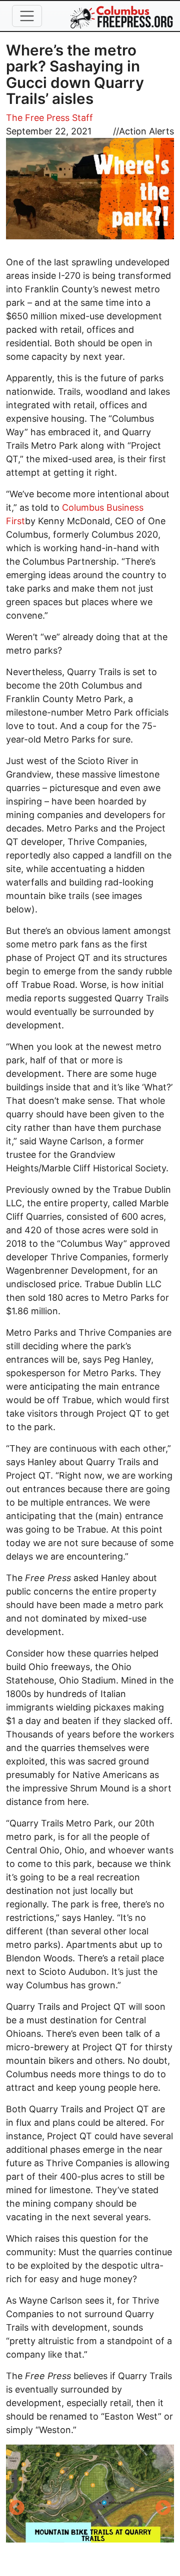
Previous (16, 2509)
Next (163, 2509)
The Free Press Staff (49, 118)
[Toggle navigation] (27, 16)
